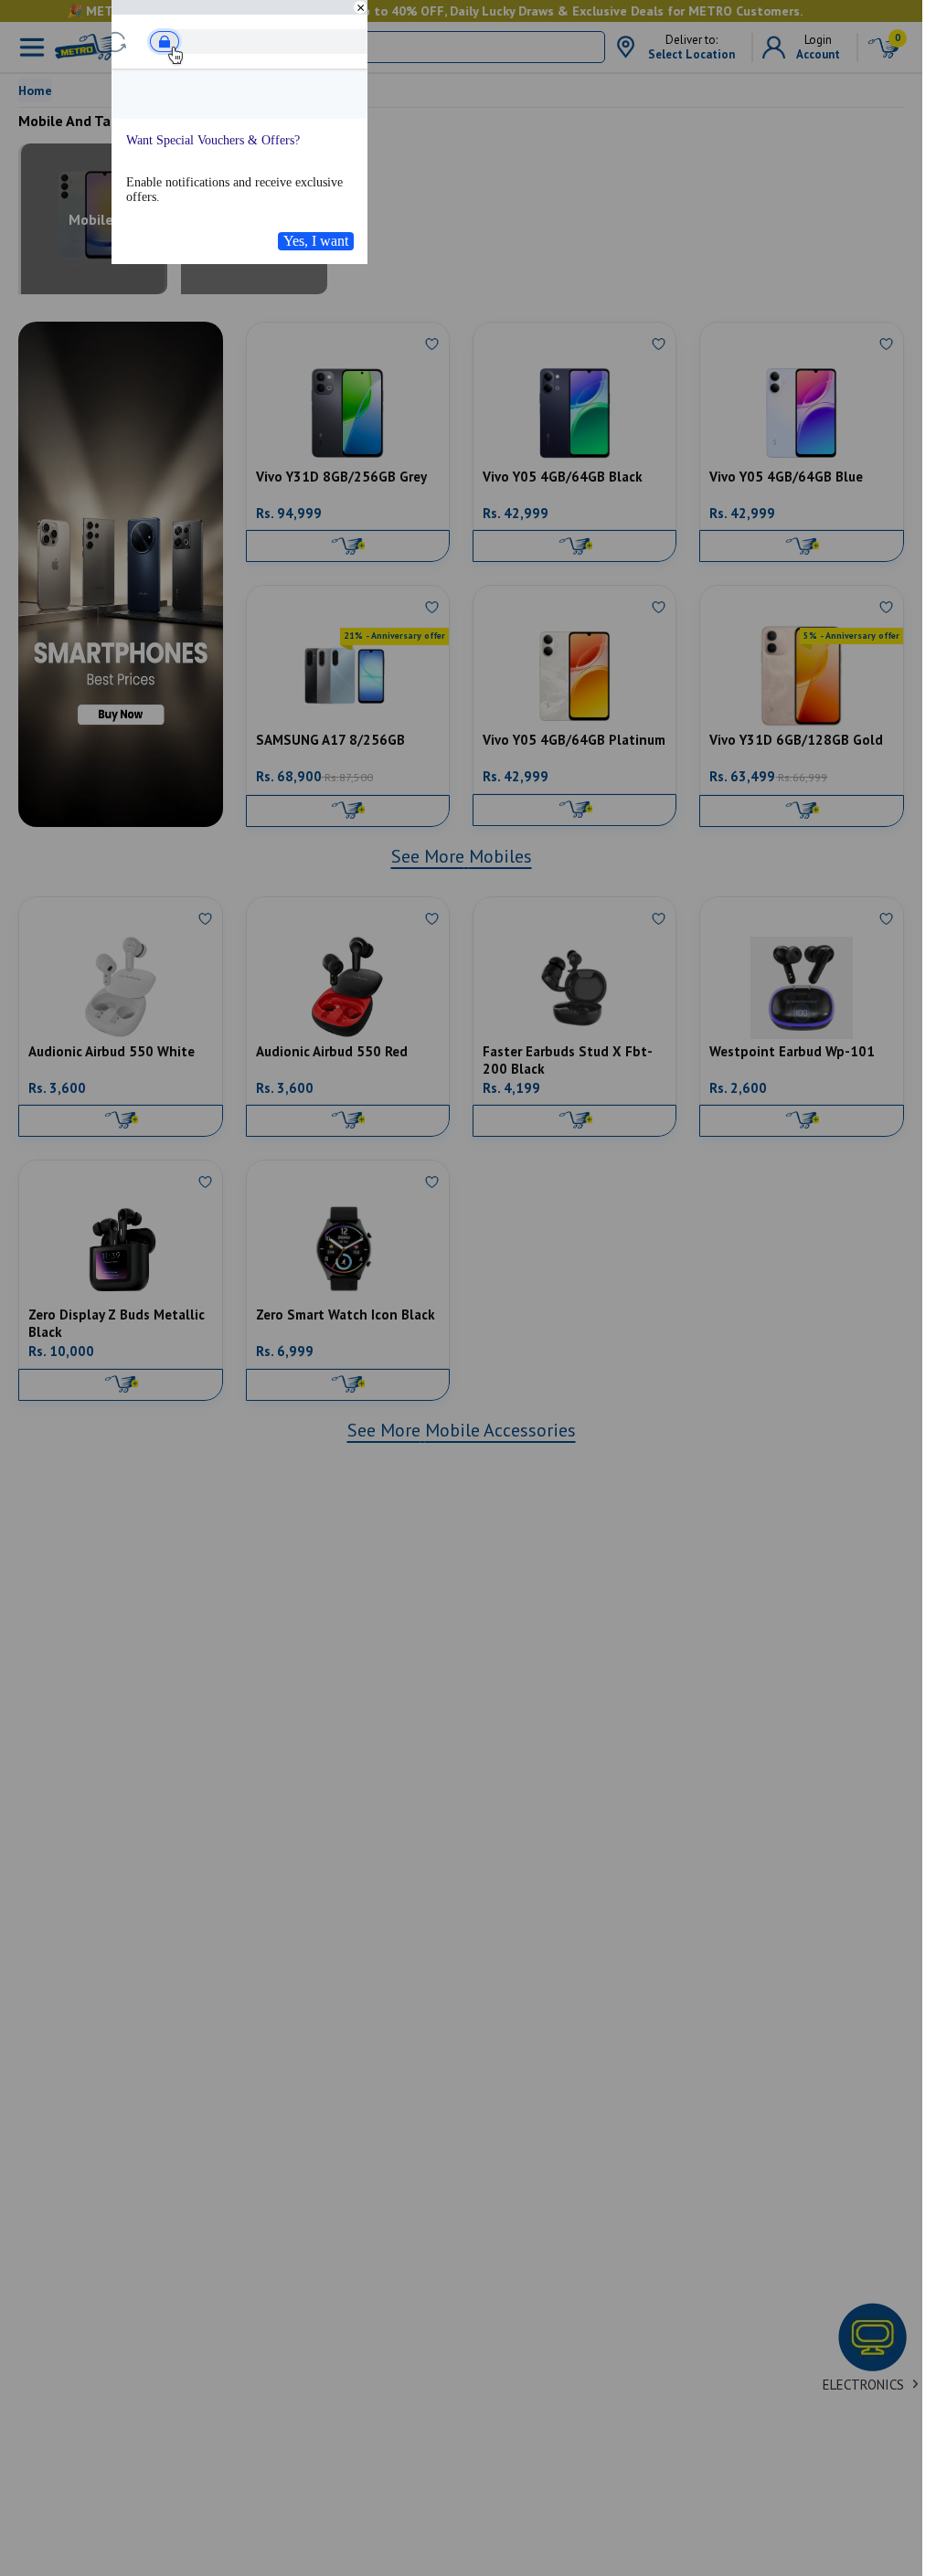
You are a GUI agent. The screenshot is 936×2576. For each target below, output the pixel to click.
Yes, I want (316, 241)
